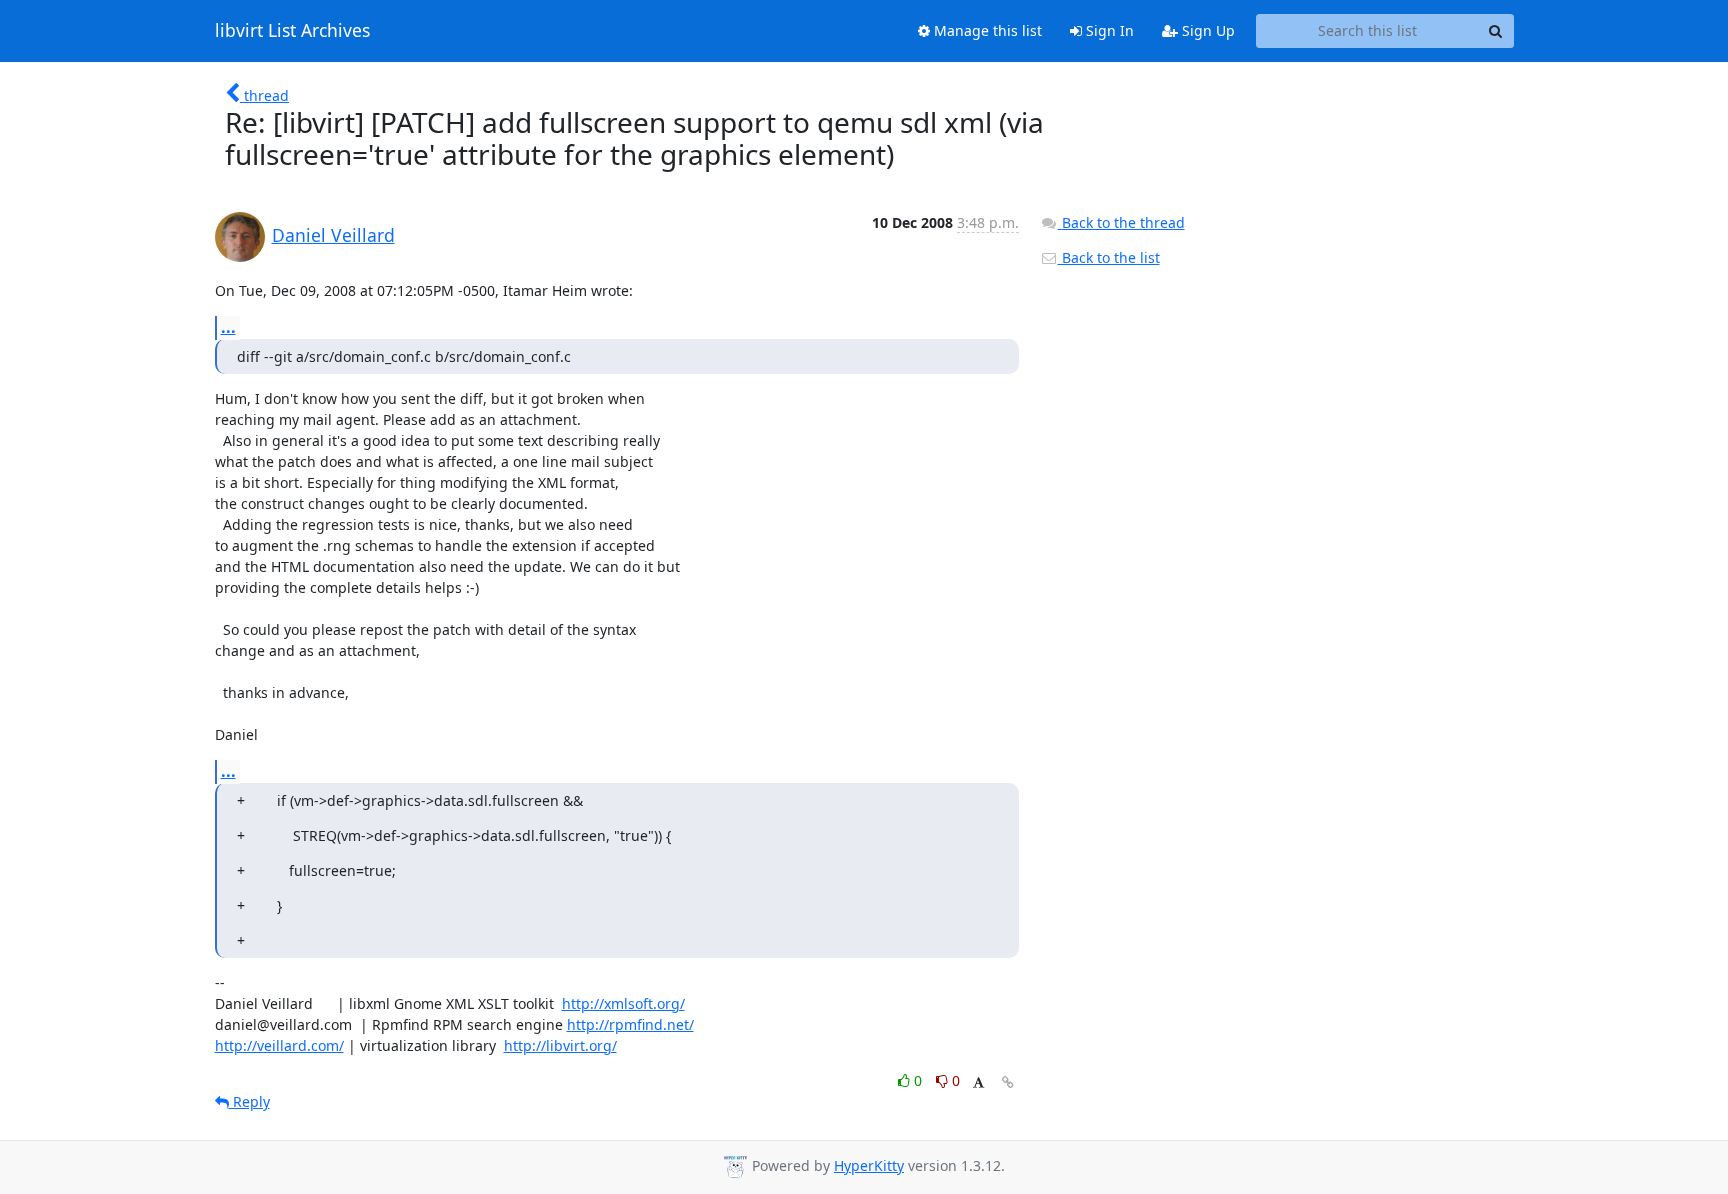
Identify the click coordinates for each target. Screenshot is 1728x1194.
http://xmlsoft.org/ (623, 1003)
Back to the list (1109, 257)
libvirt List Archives (292, 31)
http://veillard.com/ (279, 1045)
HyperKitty (869, 1165)
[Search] (1496, 31)
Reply (249, 1101)
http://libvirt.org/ (560, 1045)
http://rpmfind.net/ (630, 1024)
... (228, 327)
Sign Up (1206, 30)
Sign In (1108, 30)
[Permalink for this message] (1008, 1082)
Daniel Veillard (333, 235)
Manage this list (986, 30)
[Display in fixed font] (978, 1083)
